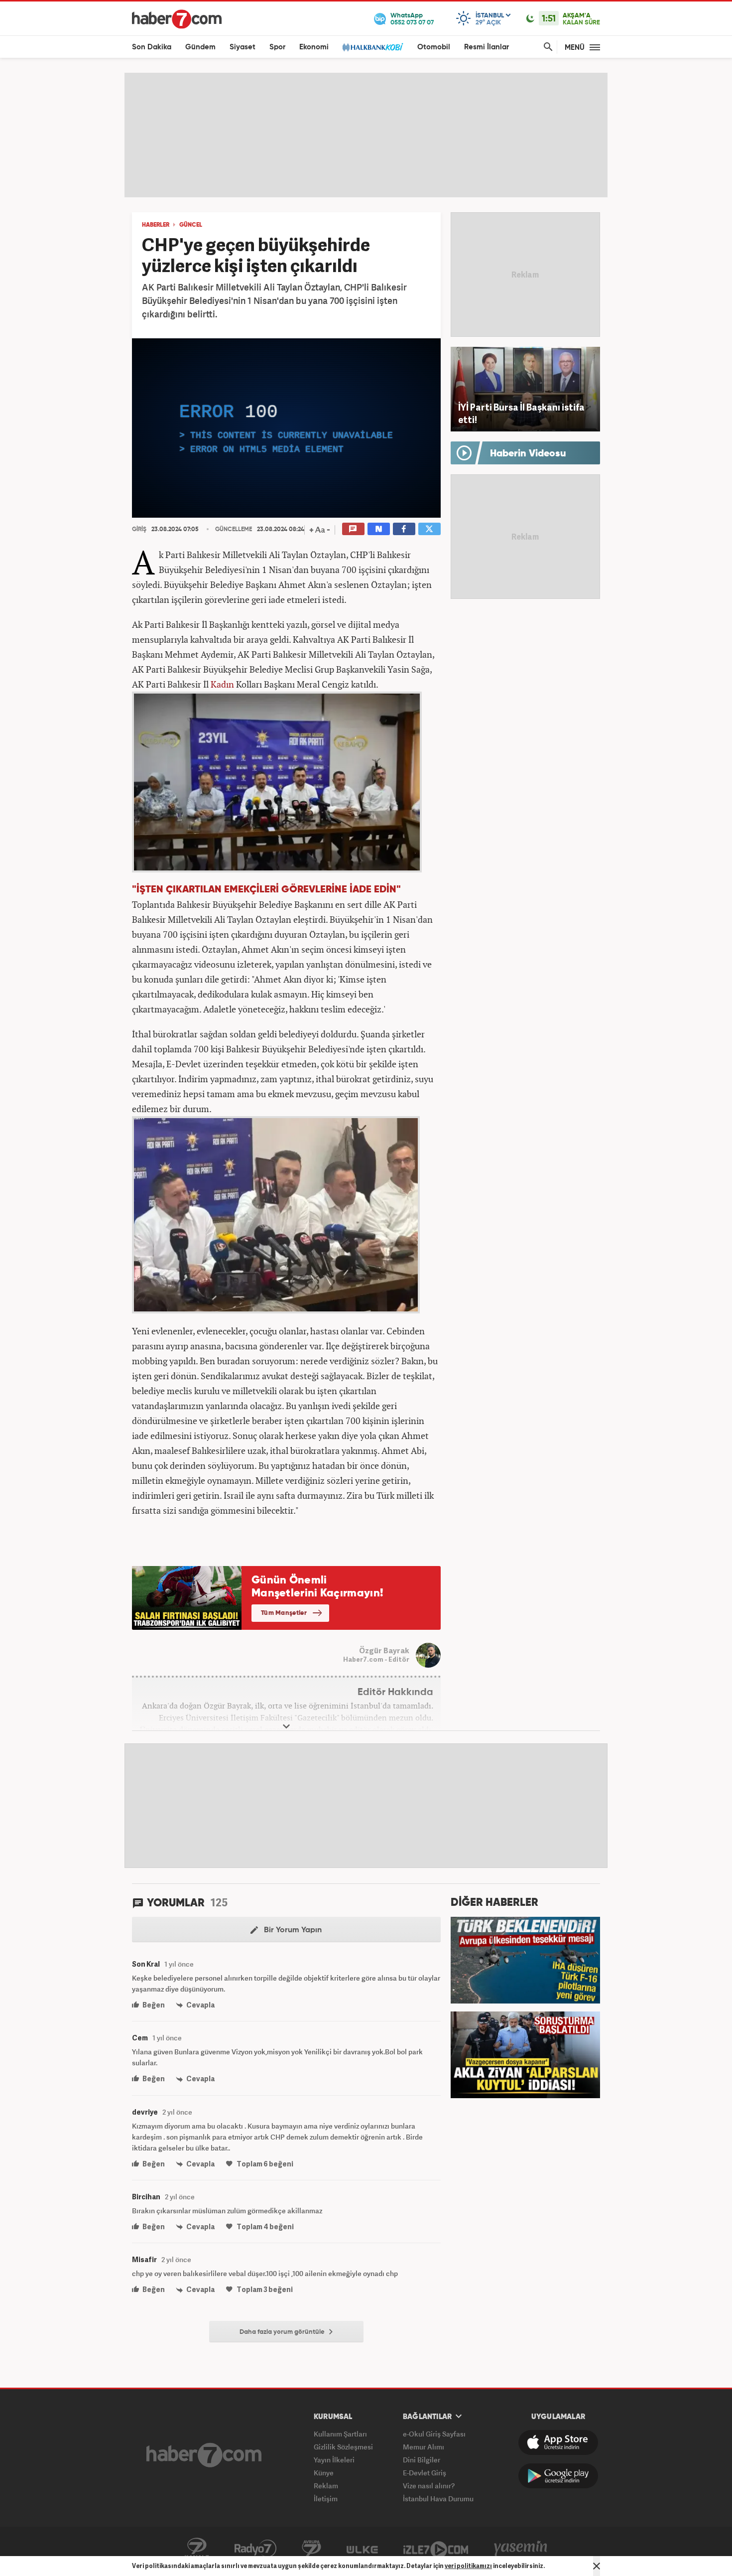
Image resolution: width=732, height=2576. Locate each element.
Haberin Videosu (528, 454)
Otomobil (434, 47)
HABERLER (156, 225)
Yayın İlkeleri (334, 2460)
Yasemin (521, 2549)
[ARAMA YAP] (546, 47)
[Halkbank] (373, 47)
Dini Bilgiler (422, 2460)
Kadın (222, 684)
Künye (324, 2473)
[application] (286, 428)
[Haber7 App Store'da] (558, 2442)
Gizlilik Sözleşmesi (343, 2447)
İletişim (326, 2499)
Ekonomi (314, 47)
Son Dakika (152, 47)
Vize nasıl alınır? (429, 2486)
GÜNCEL (191, 225)
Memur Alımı (424, 2447)
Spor (277, 47)
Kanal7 (197, 2549)
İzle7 (436, 2549)
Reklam (326, 2486)
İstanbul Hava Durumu (438, 2499)
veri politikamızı (468, 2566)
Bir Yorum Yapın (292, 1930)
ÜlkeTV (362, 2549)
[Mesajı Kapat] (597, 2566)
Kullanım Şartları (340, 2434)
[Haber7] (177, 19)
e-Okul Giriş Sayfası (434, 2434)
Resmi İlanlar (487, 47)
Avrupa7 (311, 2549)
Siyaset (243, 47)
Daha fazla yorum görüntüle (283, 2332)
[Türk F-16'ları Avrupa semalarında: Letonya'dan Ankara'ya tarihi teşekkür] (525, 1959)
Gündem (200, 47)
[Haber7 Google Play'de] (558, 2476)
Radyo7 (255, 2549)
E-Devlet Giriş (425, 2473)
